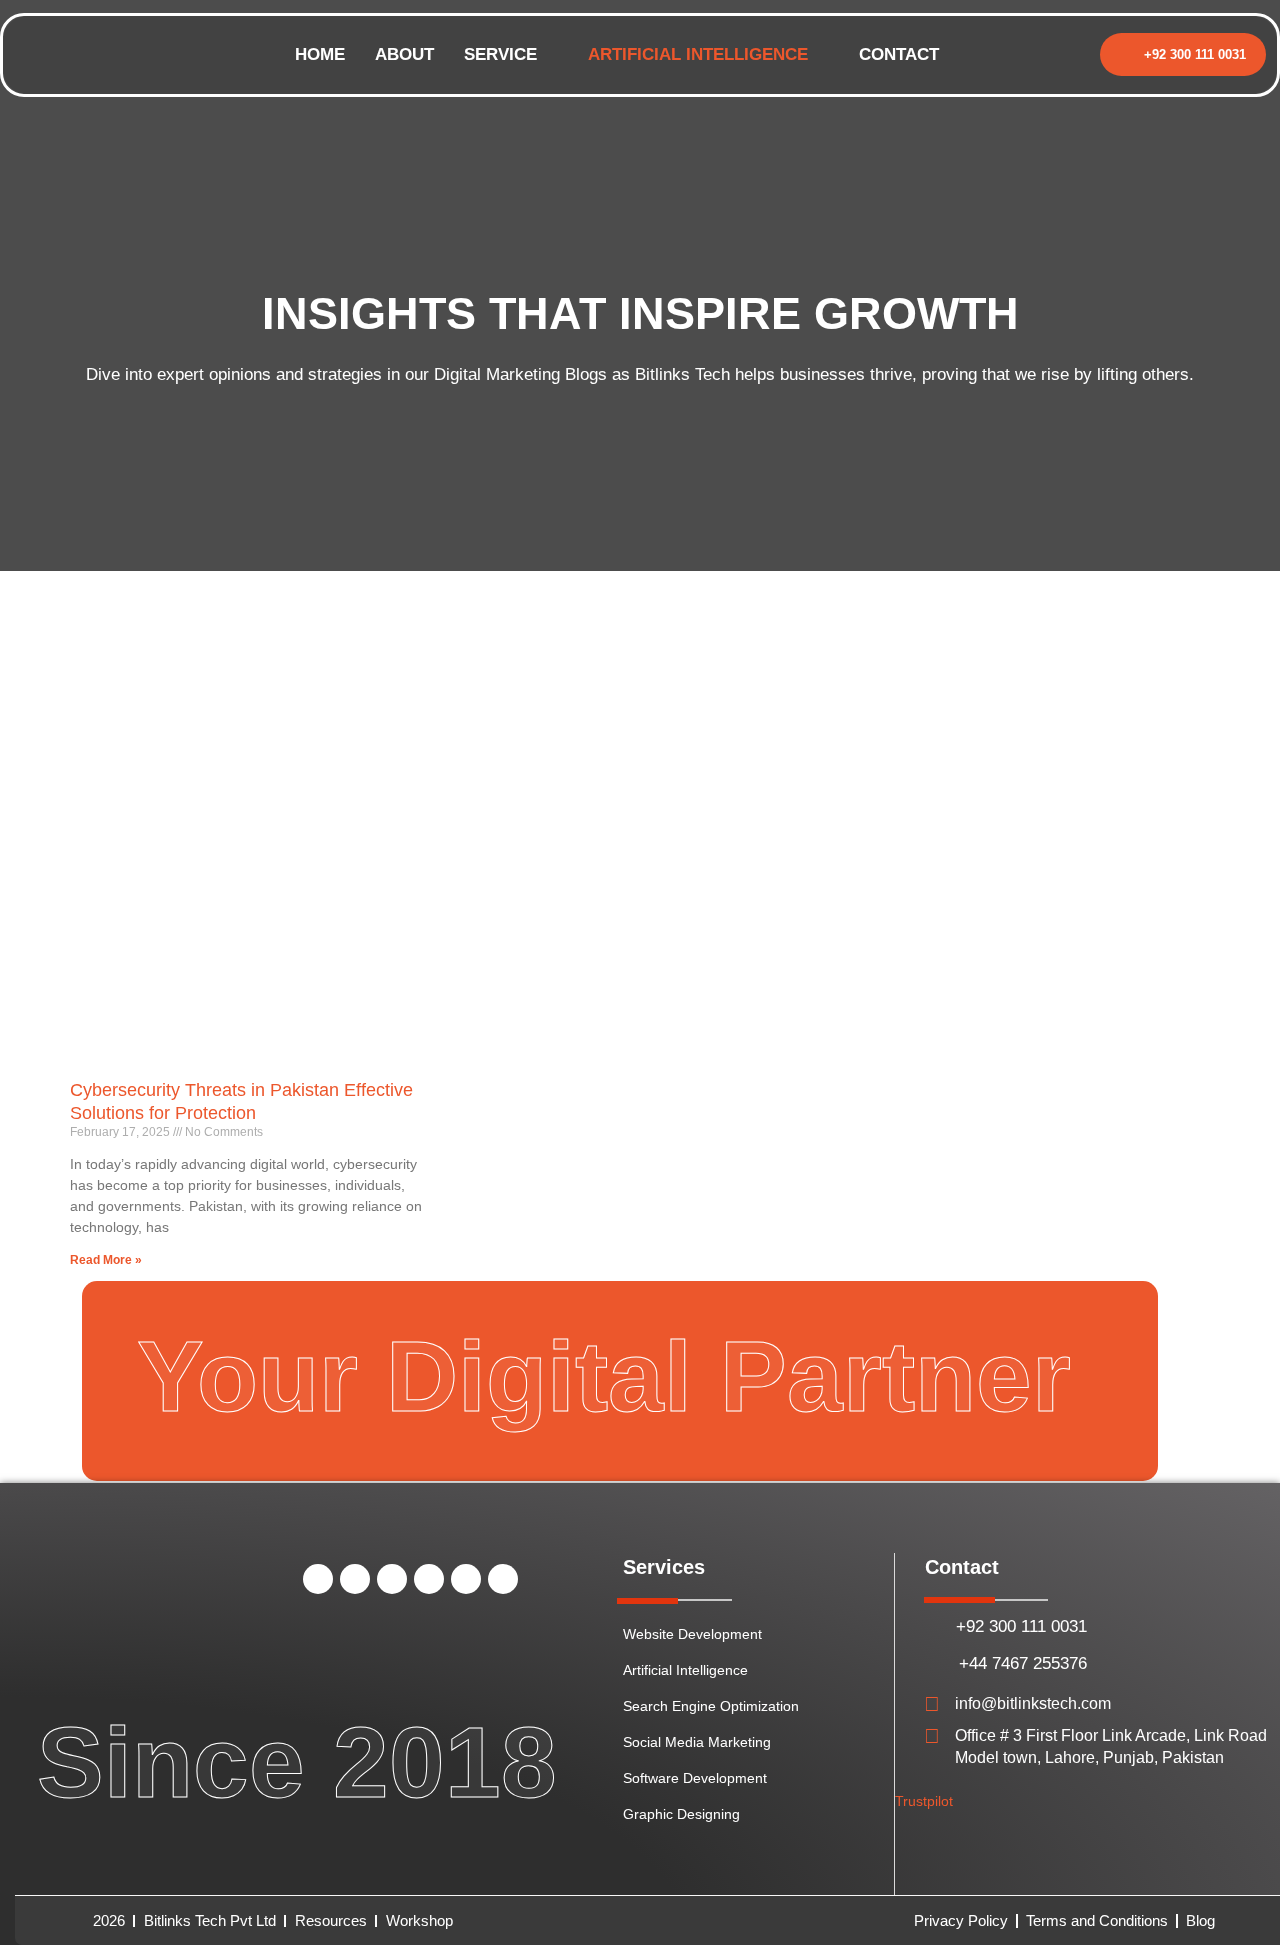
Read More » (106, 1260)
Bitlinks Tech (682, 374)
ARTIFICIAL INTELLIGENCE (698, 54)
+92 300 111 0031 (1021, 1626)
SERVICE (500, 54)
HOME (320, 54)
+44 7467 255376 (1023, 1663)
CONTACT (899, 54)
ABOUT (404, 54)
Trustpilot (924, 1801)
